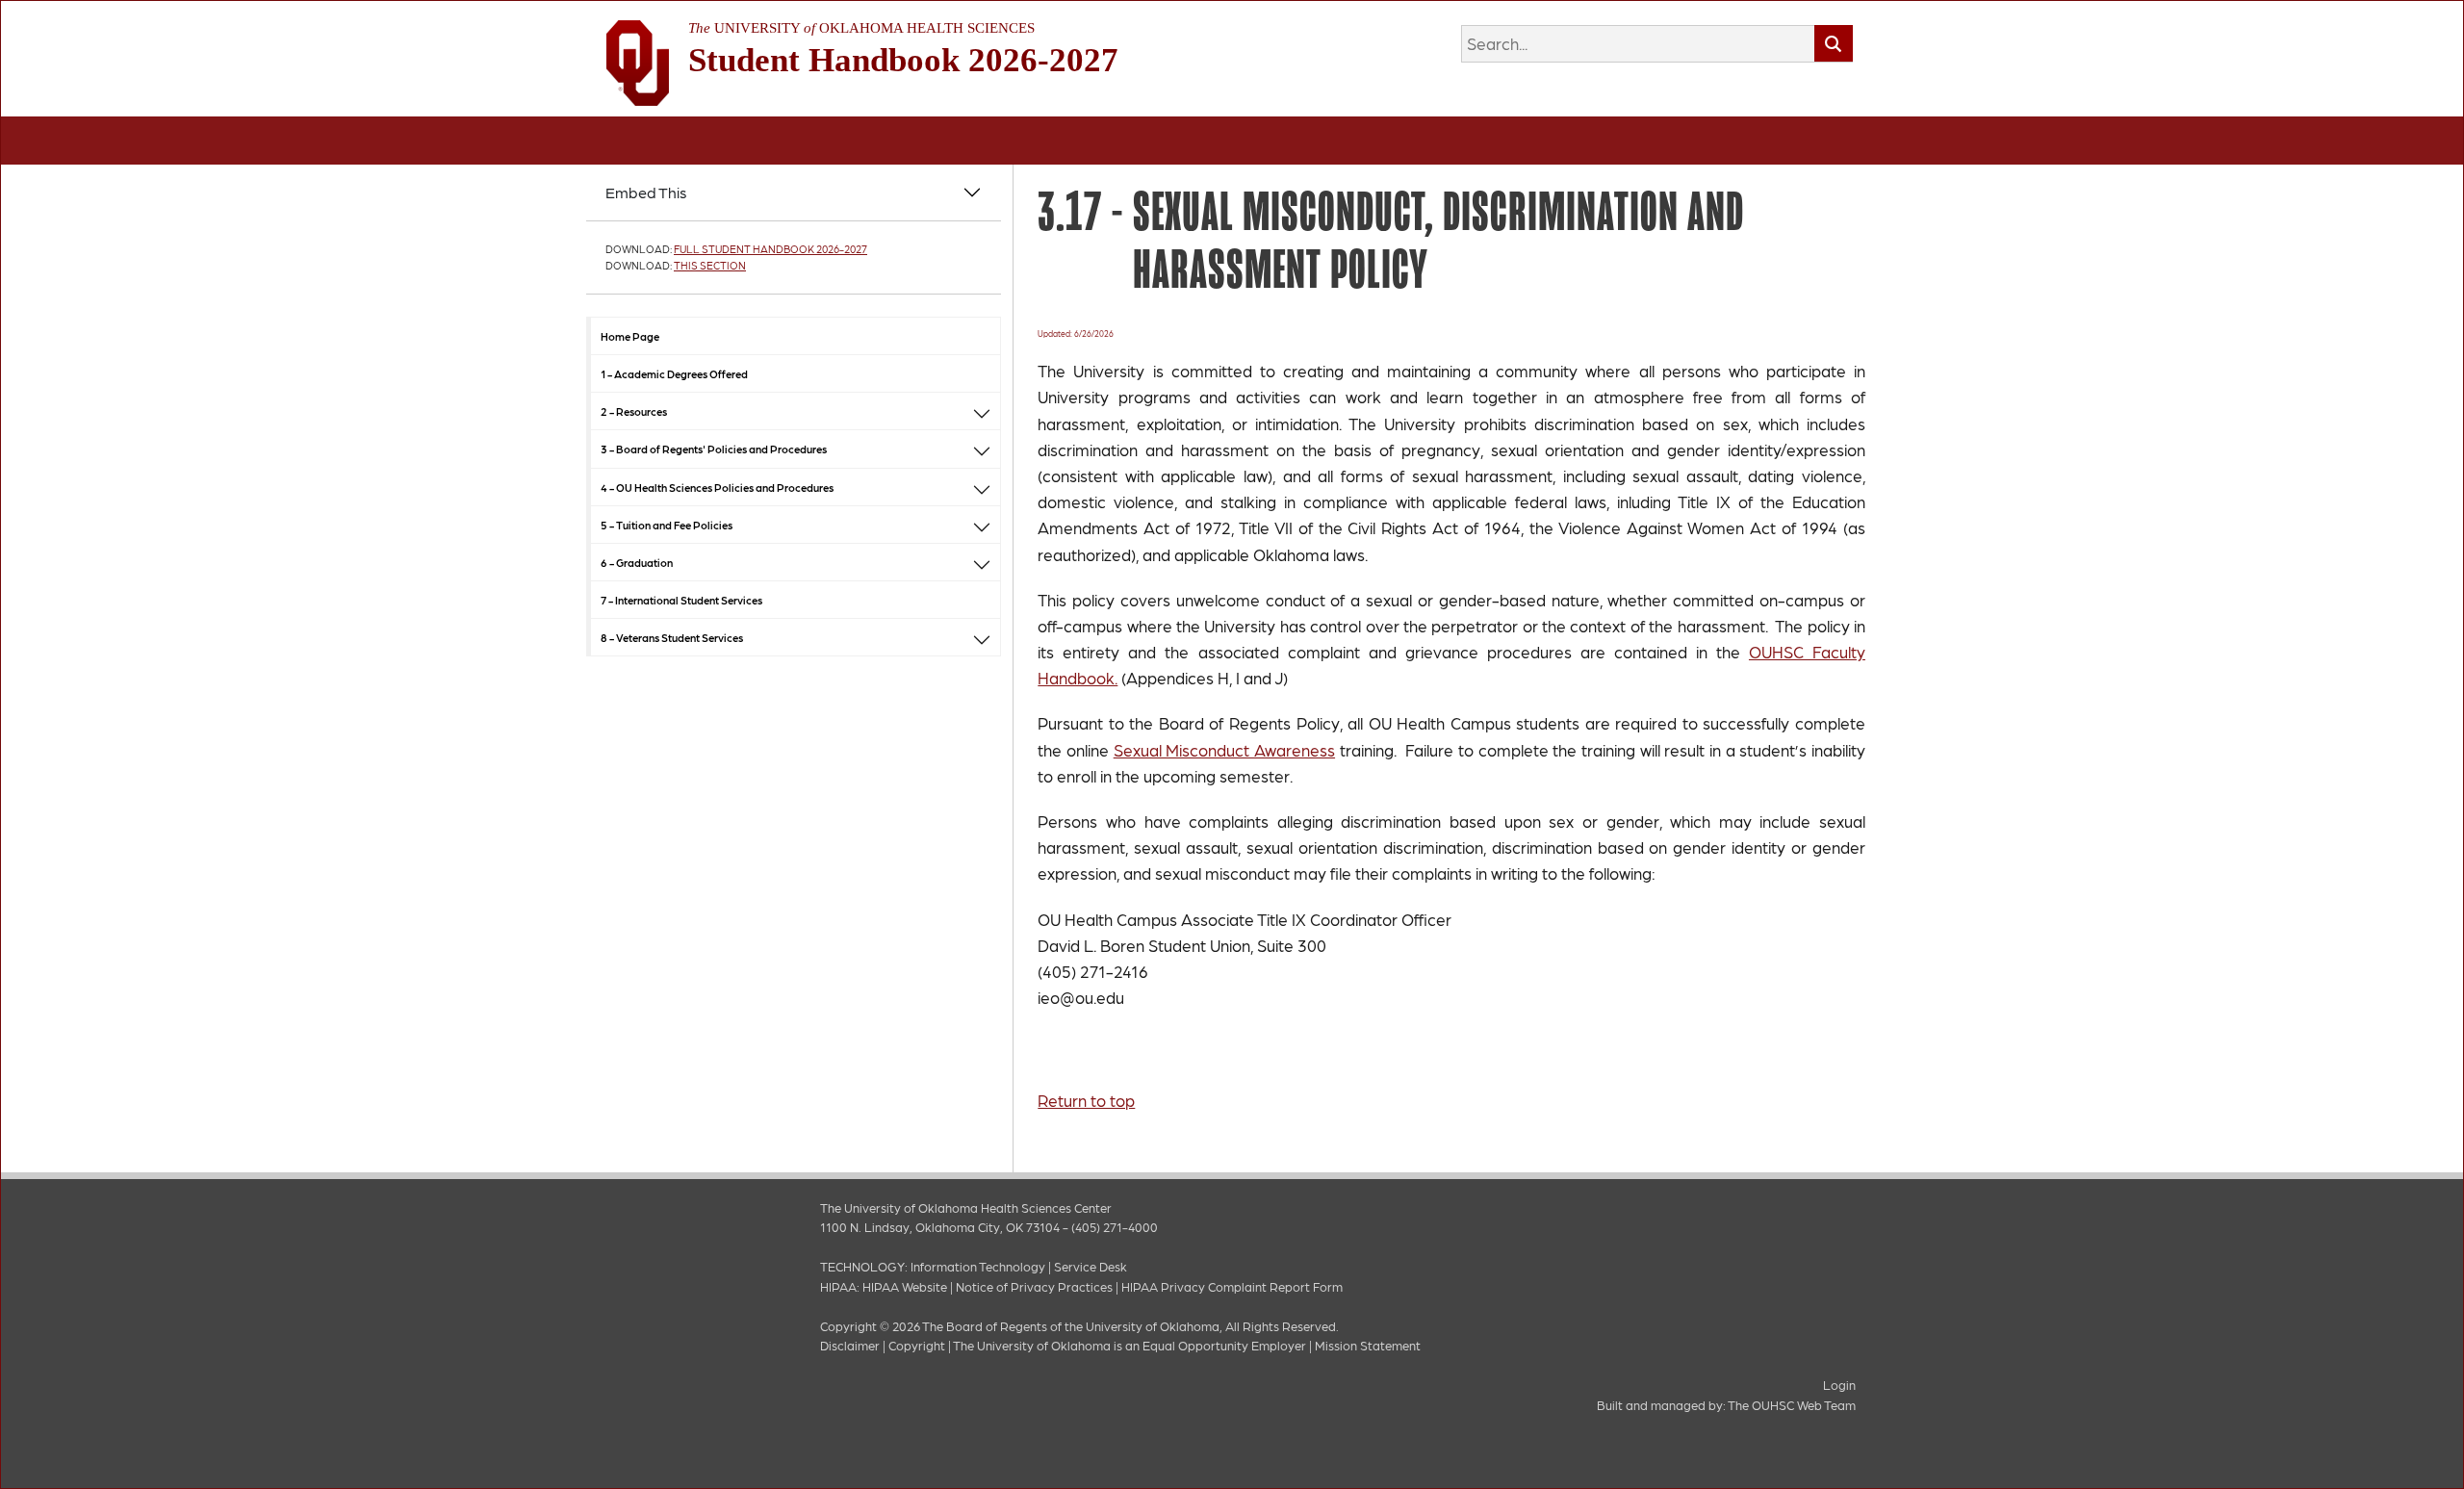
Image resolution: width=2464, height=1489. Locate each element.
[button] (982, 411)
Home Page (630, 336)
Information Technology (978, 1266)
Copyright (917, 1345)
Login (1839, 1385)
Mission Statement (1368, 1345)
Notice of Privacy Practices (1034, 1286)
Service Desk (1091, 1266)
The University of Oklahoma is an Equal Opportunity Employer (1129, 1345)
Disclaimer (850, 1345)
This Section (710, 265)
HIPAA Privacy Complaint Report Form (1232, 1286)
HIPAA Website (905, 1286)
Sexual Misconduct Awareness (1224, 750)
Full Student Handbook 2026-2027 (770, 249)
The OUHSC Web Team (1792, 1405)
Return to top (1086, 1100)
